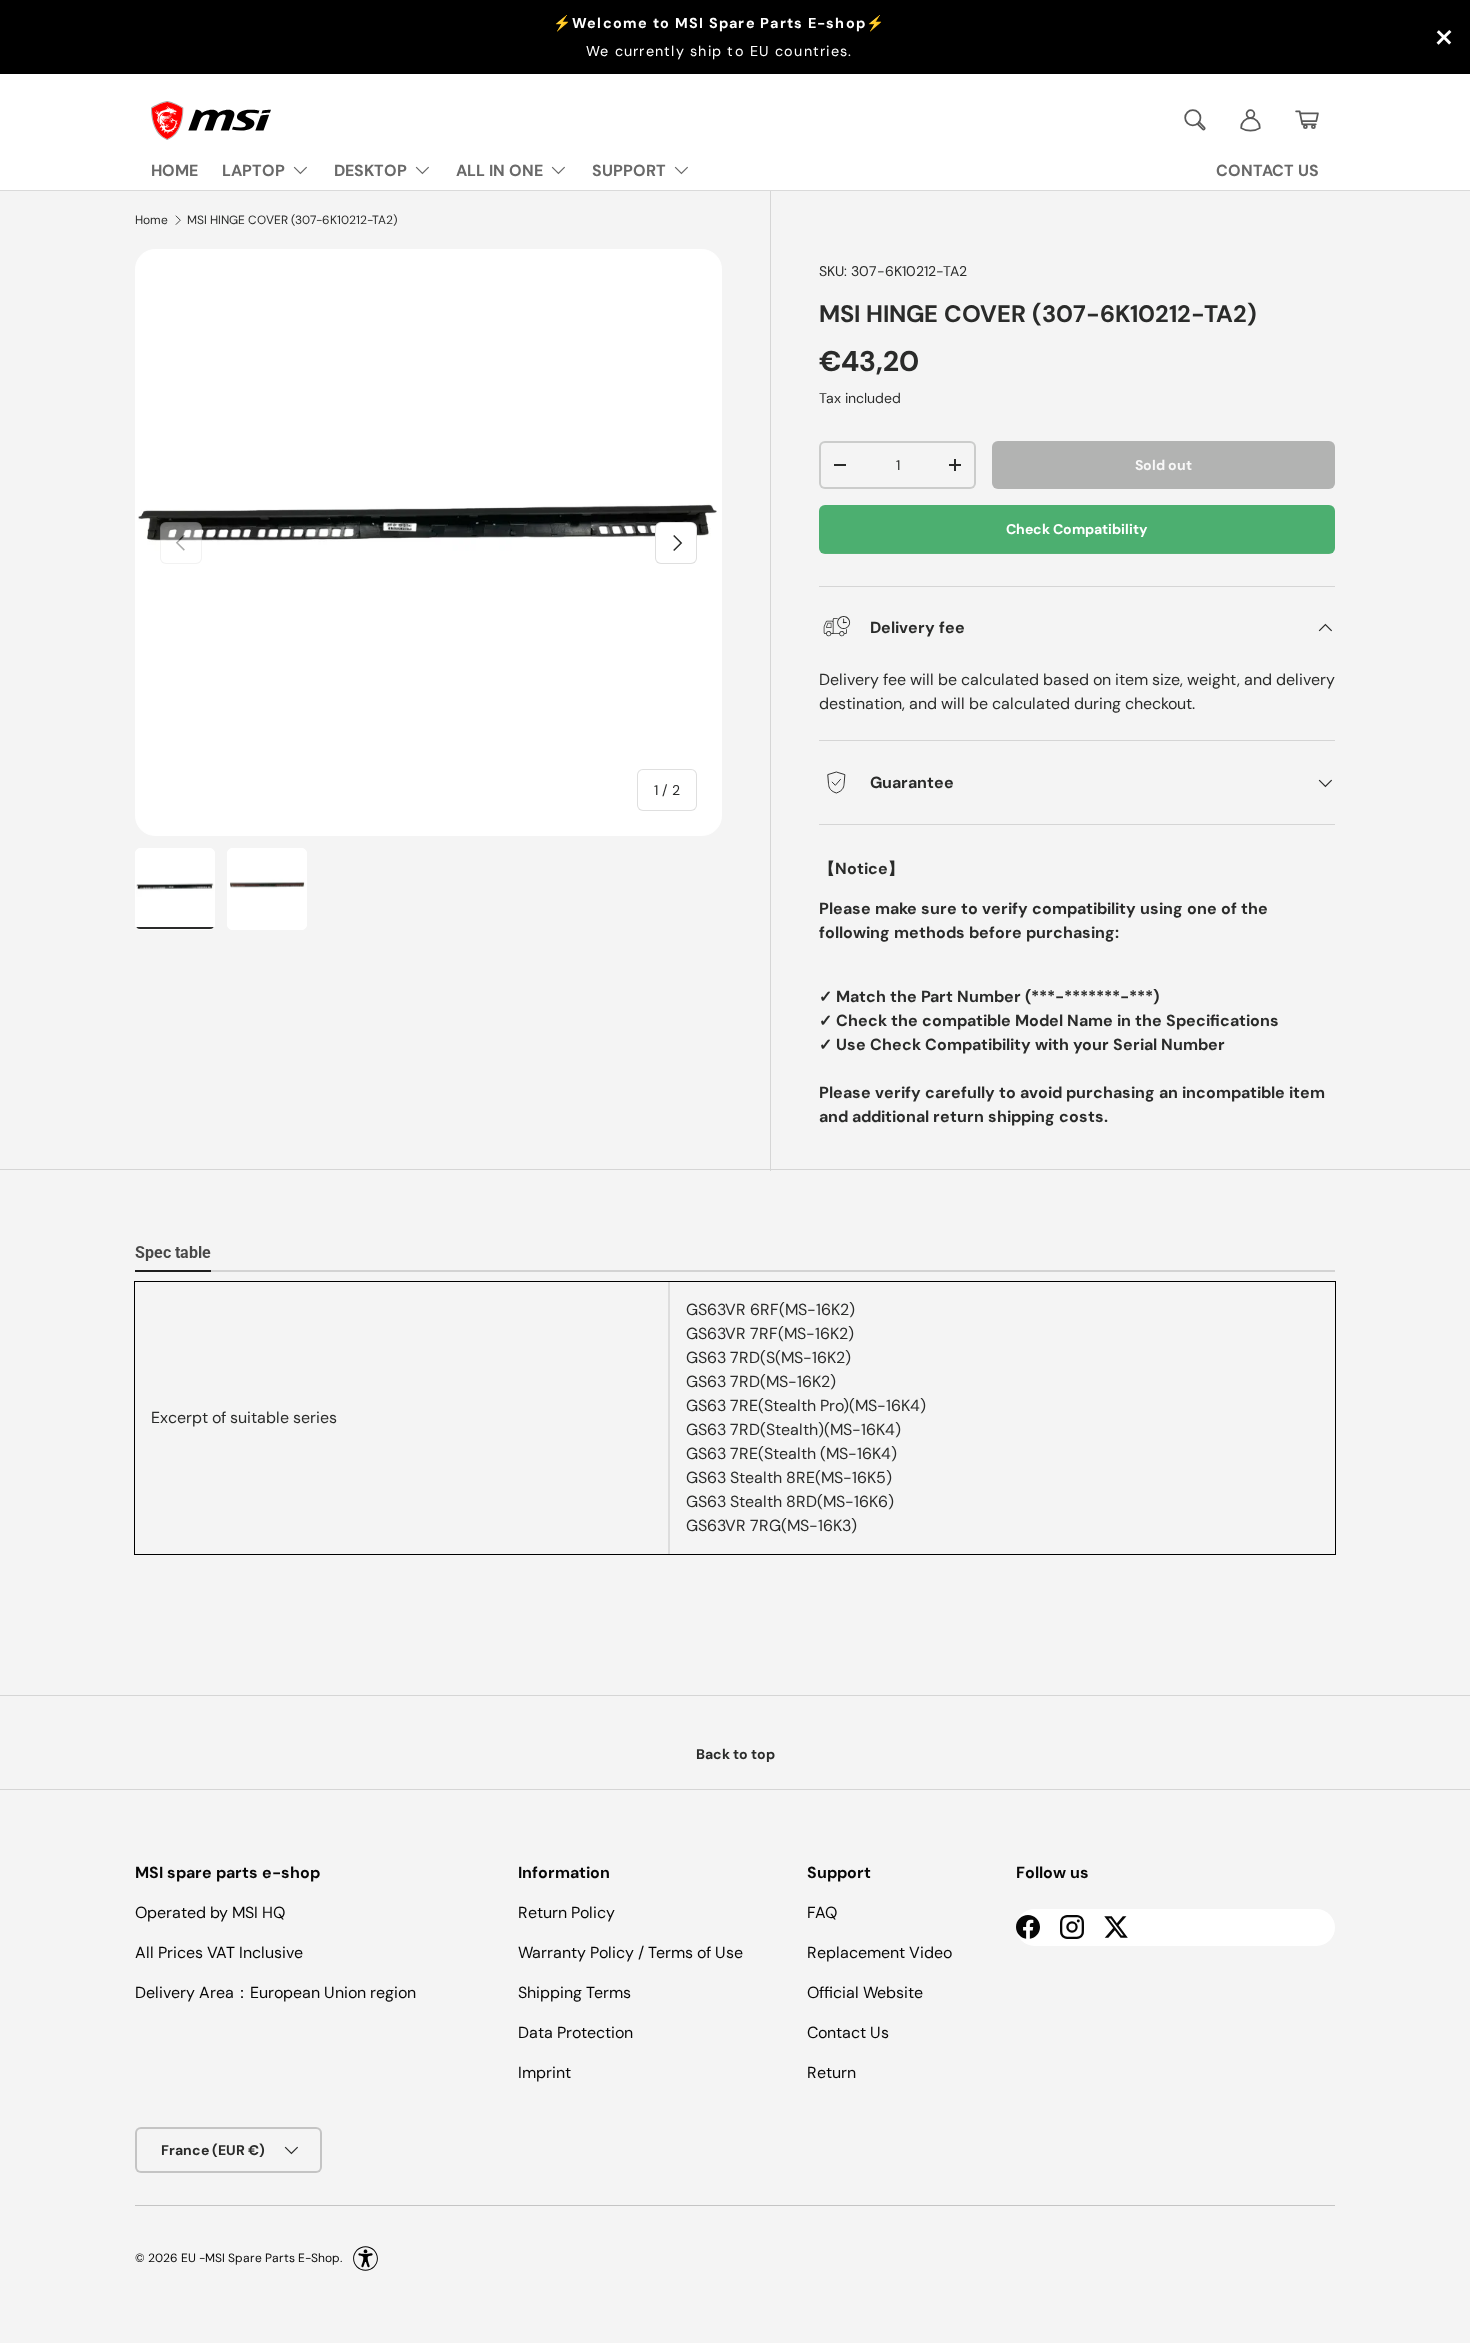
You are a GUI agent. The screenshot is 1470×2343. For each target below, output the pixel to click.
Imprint (544, 2072)
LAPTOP (253, 170)
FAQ (822, 1912)
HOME (174, 170)
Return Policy (566, 1912)
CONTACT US (1267, 170)
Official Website (865, 1992)
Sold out (1163, 465)
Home (151, 220)
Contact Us (848, 2032)
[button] (1307, 120)
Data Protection (575, 2032)
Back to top (735, 1754)
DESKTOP (370, 170)
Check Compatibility (1077, 529)
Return (831, 2072)
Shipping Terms (574, 1992)
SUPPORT (629, 170)
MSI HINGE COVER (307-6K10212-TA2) (292, 220)
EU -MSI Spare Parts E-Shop (260, 2258)
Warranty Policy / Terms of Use (630, 1952)
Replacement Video (879, 1952)
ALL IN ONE (499, 170)
